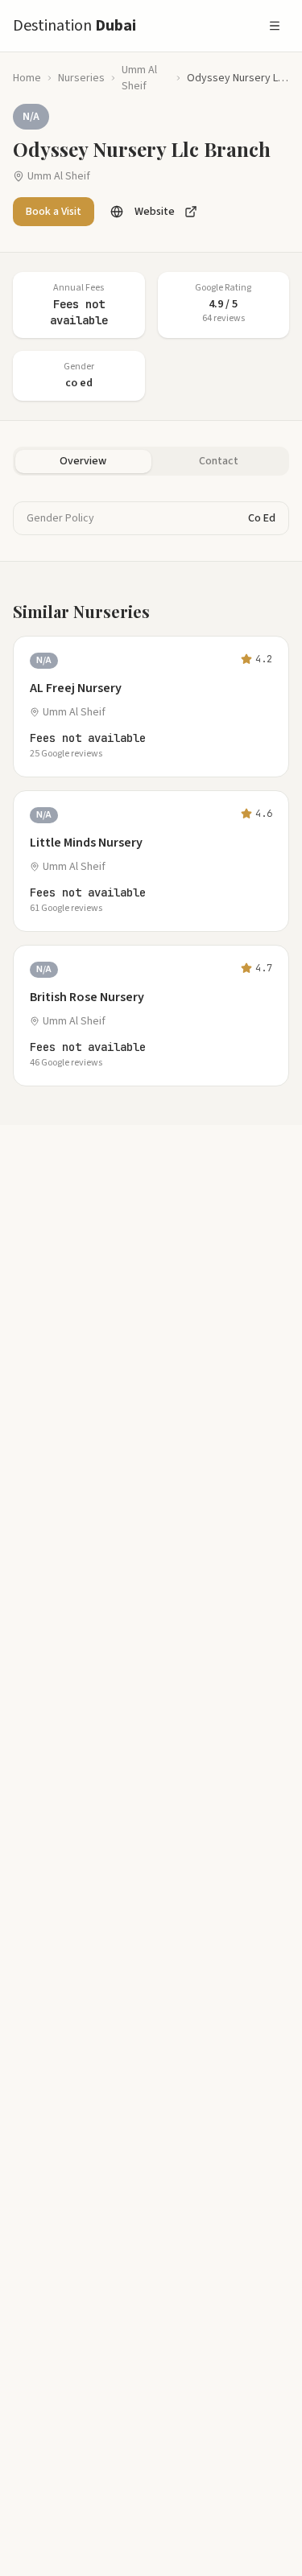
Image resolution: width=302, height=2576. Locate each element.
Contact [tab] (219, 461)
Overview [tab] (83, 461)
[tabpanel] (151, 518)
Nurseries (81, 78)
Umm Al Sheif (139, 78)
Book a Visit (54, 212)
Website (155, 212)
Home (27, 78)
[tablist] (151, 461)
